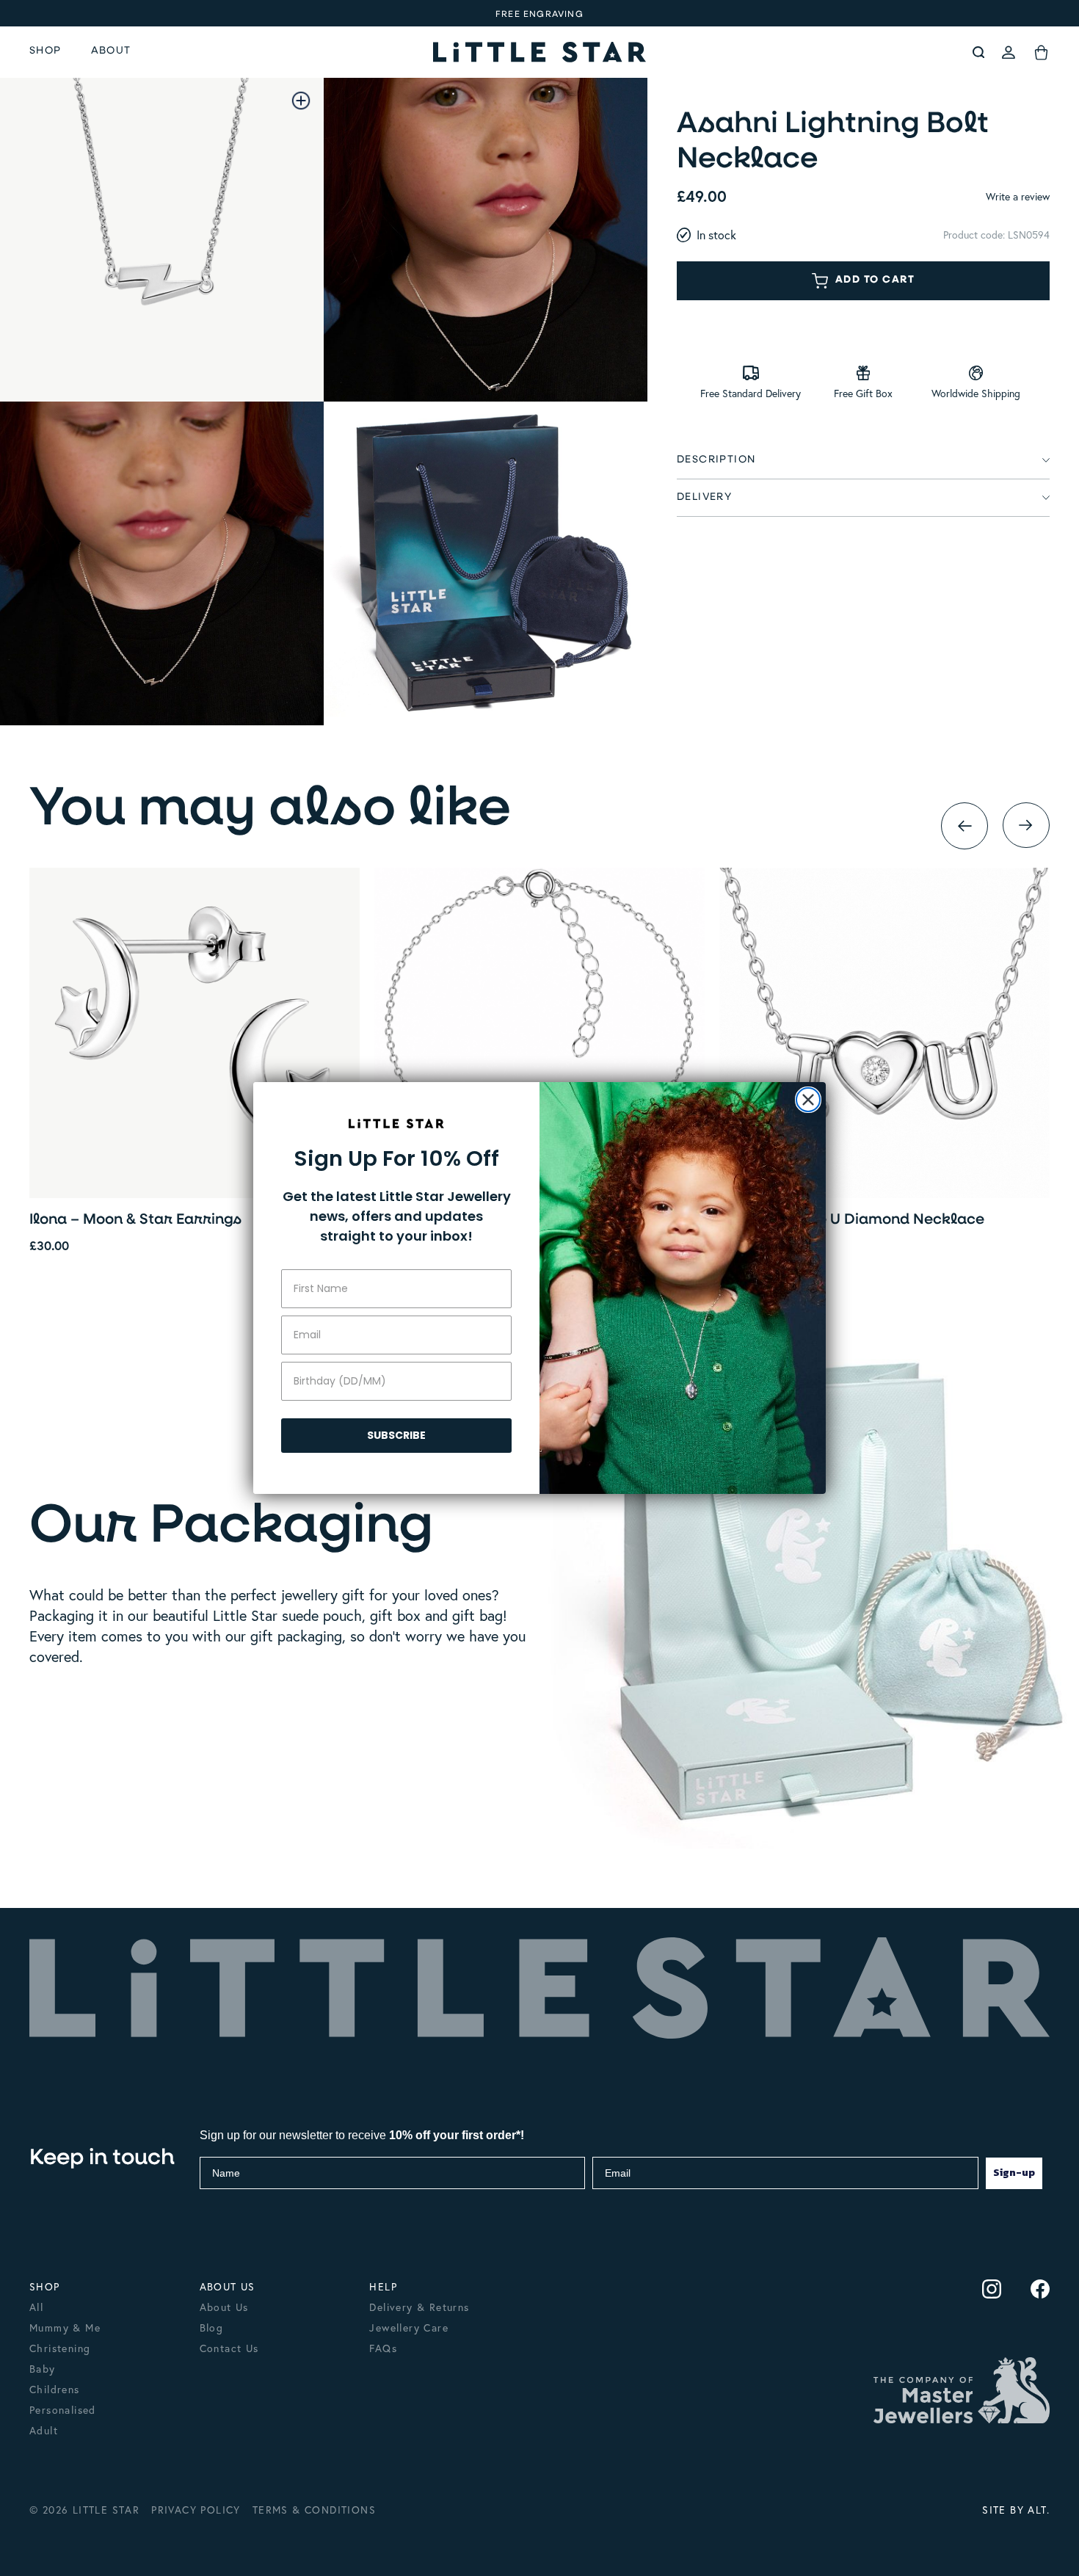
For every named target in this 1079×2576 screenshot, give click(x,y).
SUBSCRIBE (396, 1435)
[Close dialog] (808, 1100)
